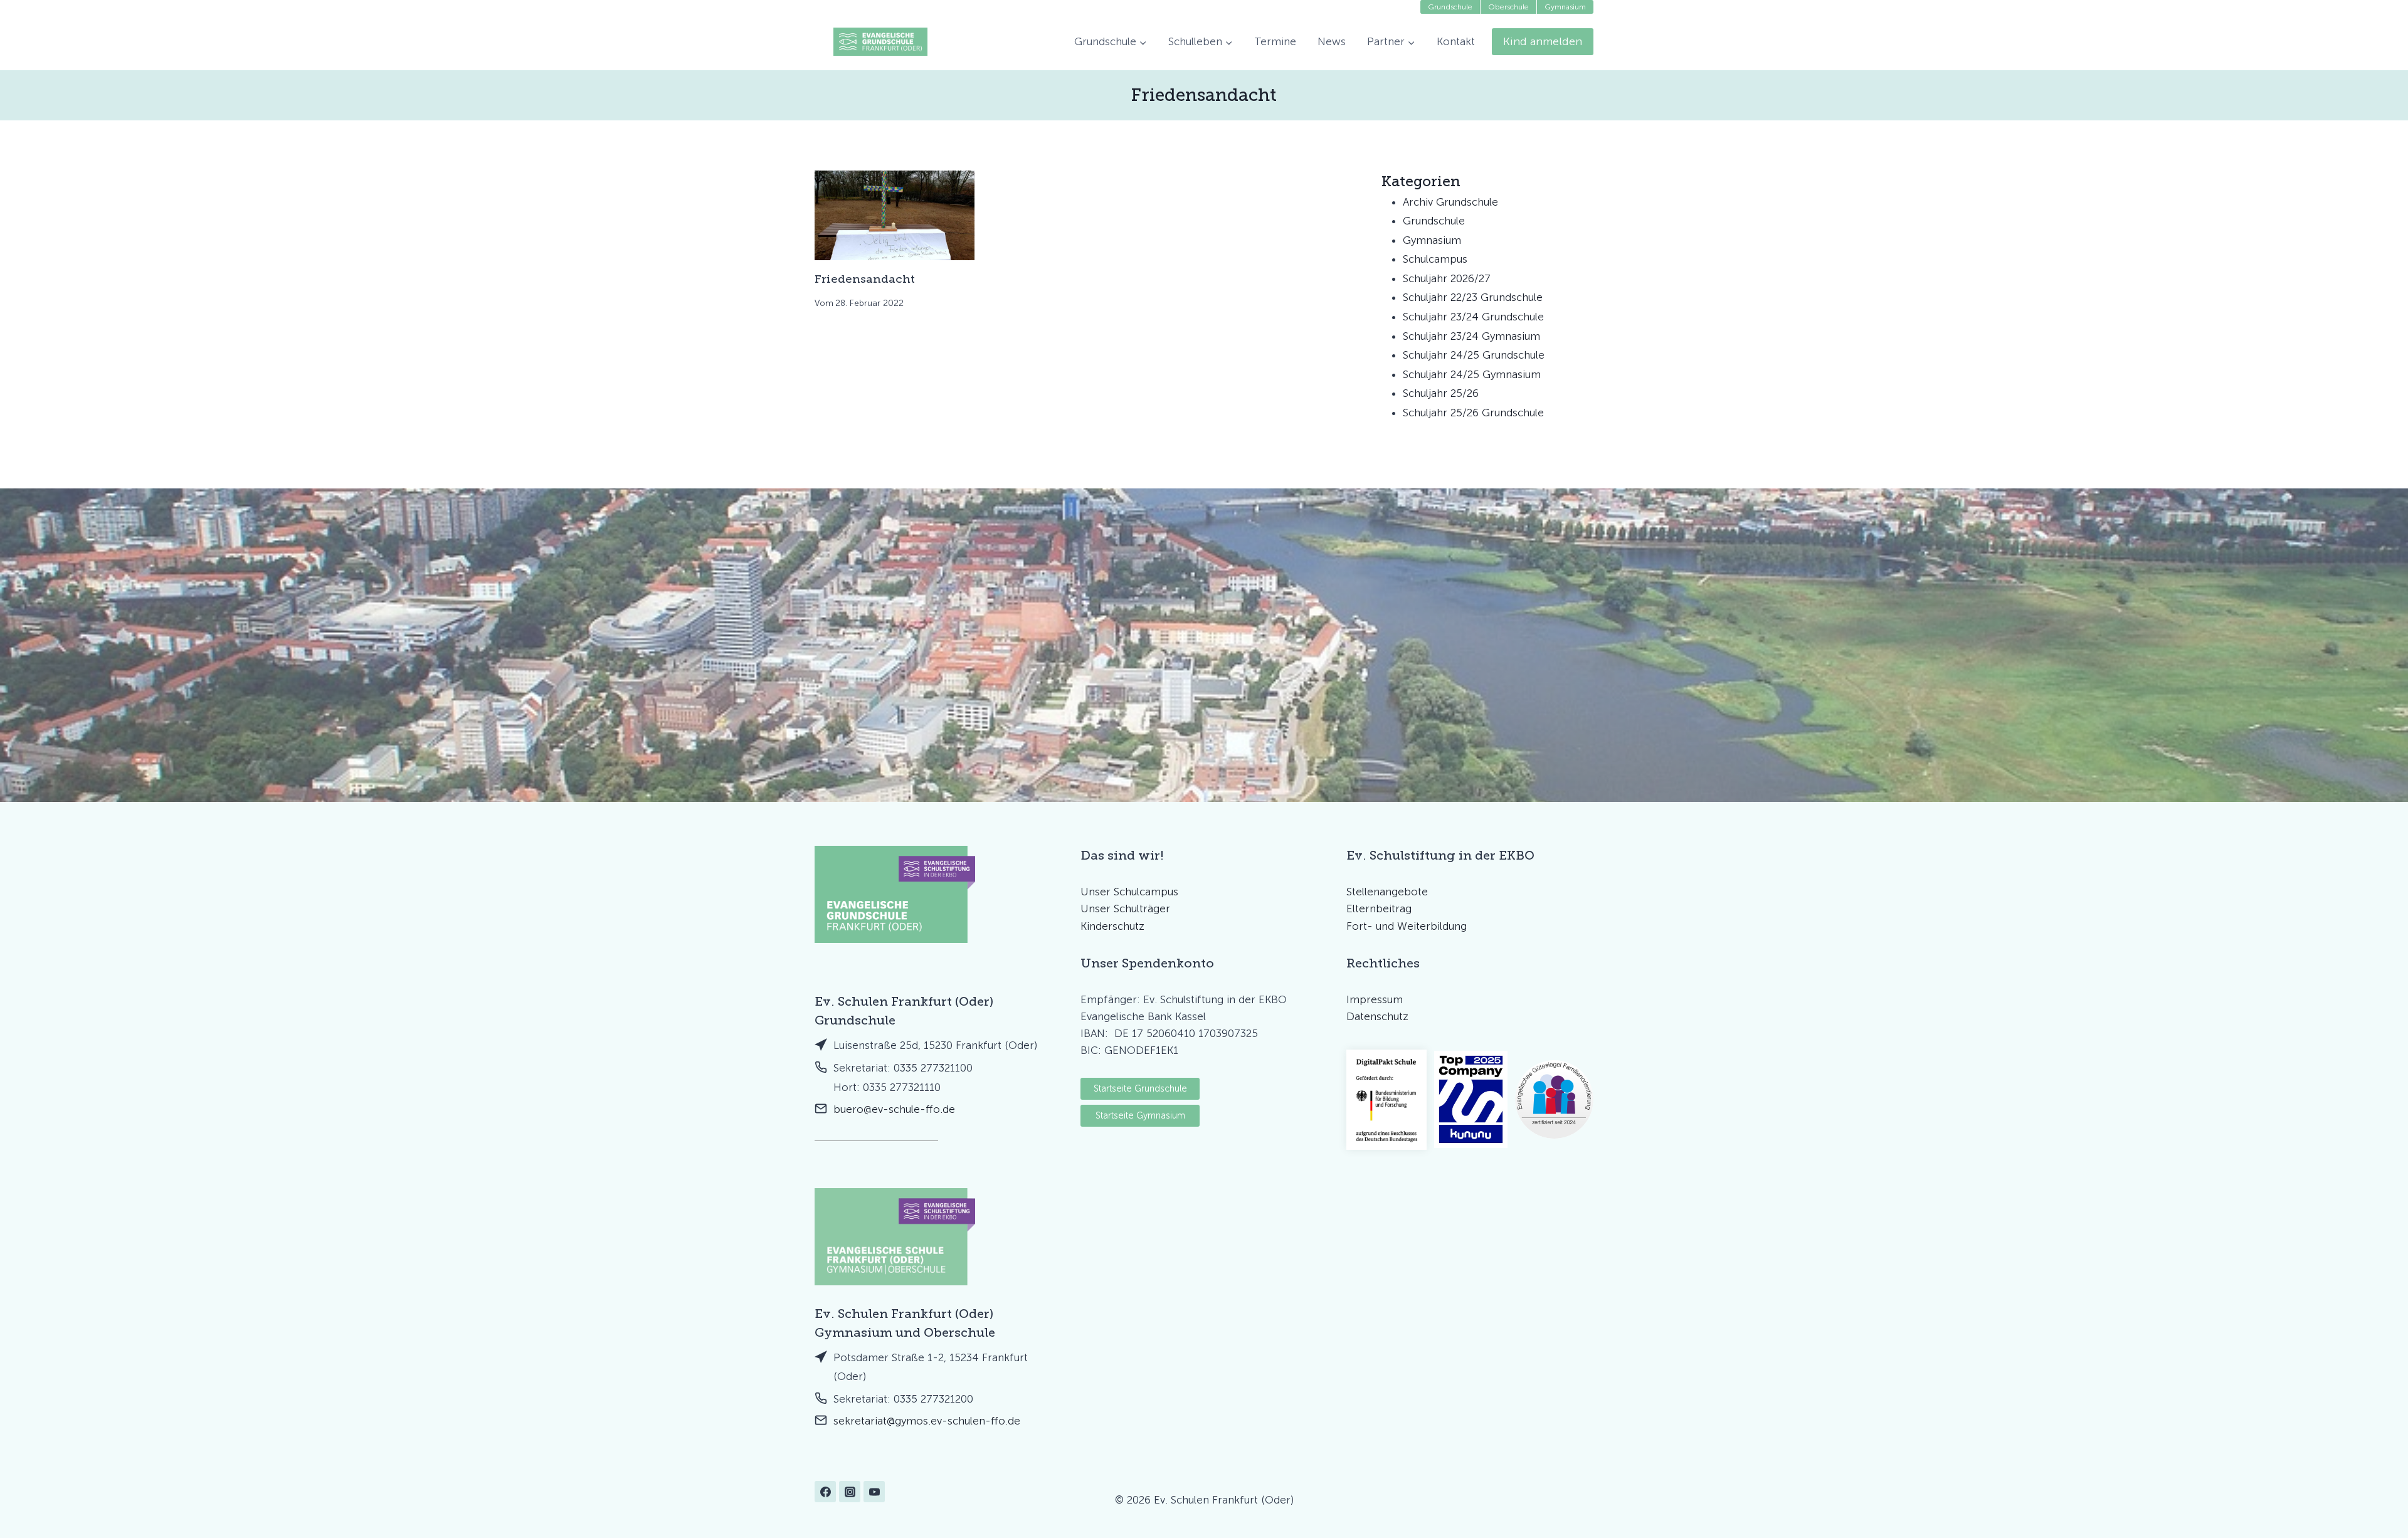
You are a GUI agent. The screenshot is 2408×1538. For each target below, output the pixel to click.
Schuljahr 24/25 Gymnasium (1472, 374)
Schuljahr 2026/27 (1447, 278)
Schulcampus (1435, 259)
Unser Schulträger (1125, 909)
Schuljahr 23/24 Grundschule (1473, 317)
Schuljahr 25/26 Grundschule (1473, 413)
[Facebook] (825, 1492)
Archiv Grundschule (1450, 202)
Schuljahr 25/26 (1441, 393)
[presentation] (895, 215)
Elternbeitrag (1379, 909)
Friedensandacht (865, 279)
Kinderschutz (1112, 926)
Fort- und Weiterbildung (1407, 926)
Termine (1275, 41)
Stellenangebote (1387, 892)
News (1332, 41)
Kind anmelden (1543, 41)
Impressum (1375, 999)
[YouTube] (874, 1492)
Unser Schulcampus (1129, 892)
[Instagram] (850, 1492)
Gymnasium (1432, 240)
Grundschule (1434, 221)
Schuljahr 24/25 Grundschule (1474, 355)
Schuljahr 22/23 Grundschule (1473, 297)
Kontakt (1456, 41)
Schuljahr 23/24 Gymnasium (1471, 336)
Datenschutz (1377, 1016)
